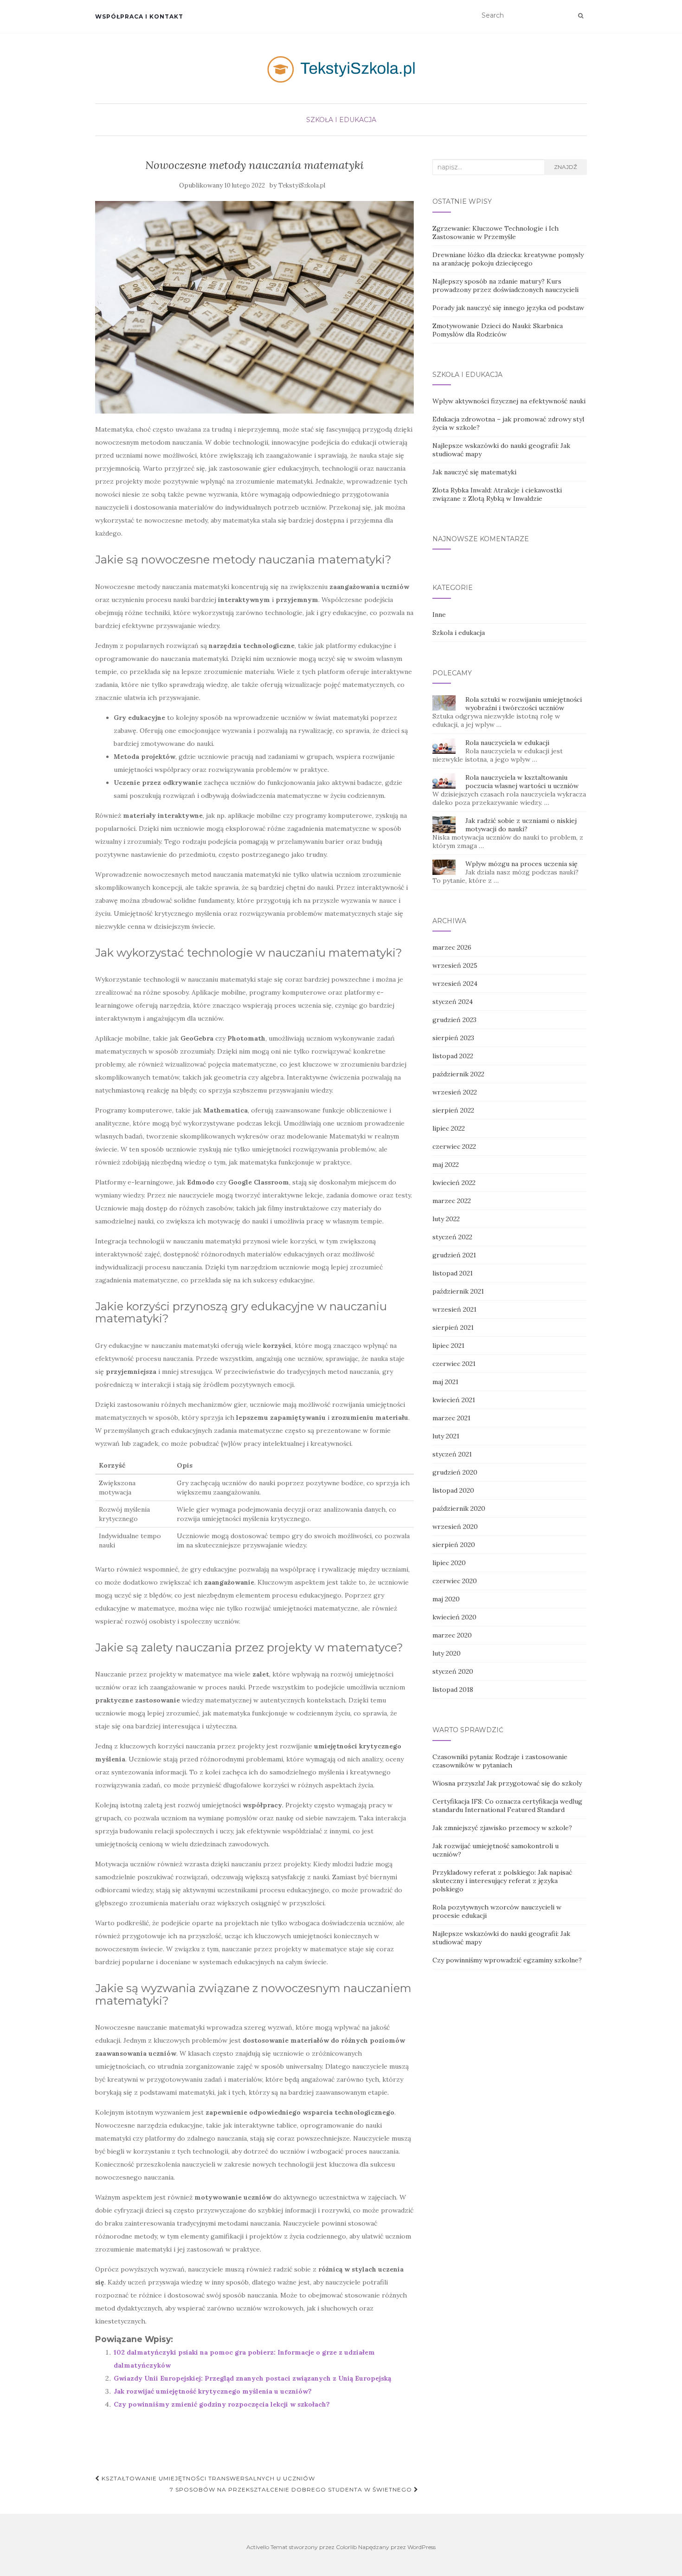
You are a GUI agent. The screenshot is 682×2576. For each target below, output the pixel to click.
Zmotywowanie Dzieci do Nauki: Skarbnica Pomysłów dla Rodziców (498, 330)
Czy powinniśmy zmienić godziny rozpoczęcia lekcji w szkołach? (222, 2404)
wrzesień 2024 (455, 984)
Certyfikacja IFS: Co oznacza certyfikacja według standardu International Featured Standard (507, 1806)
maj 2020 (446, 1599)
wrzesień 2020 (455, 1527)
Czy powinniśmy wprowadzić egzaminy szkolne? (507, 1960)
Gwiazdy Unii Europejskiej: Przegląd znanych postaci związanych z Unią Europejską (252, 2378)
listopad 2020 (453, 1490)
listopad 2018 (453, 1689)
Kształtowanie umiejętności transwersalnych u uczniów (207, 2478)
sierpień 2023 (453, 1038)
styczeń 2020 (453, 1671)
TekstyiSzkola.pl (302, 185)
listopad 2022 (453, 1056)
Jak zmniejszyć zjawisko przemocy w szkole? (502, 1828)
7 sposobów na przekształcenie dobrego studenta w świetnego (292, 2489)
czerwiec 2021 (454, 1364)
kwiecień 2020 (454, 1617)
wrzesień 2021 (454, 1309)
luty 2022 (446, 1219)
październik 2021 (458, 1291)
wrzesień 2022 (455, 1092)
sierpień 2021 (453, 1327)
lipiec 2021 (448, 1346)
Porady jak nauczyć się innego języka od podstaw (508, 308)
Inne (439, 615)
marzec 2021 (451, 1418)
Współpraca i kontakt (139, 16)
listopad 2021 (453, 1273)
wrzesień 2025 (455, 965)
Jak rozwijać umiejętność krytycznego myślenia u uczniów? (213, 2391)
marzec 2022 (452, 1201)
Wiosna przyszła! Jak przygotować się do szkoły (507, 1783)
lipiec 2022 (449, 1128)
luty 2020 (447, 1653)
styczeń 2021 (452, 1454)
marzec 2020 (452, 1635)
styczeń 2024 (453, 1002)
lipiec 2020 (449, 1563)
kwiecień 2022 (454, 1183)
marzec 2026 (452, 947)
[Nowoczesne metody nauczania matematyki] (254, 307)
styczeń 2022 (452, 1237)
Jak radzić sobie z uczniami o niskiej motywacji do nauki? (521, 825)
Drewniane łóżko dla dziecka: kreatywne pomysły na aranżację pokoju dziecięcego (508, 259)
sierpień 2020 (454, 1545)
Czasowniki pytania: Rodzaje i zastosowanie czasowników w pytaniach (500, 1761)
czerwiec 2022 (454, 1146)
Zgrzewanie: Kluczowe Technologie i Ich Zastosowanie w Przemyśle (495, 233)
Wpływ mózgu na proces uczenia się (521, 864)
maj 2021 (445, 1382)
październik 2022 (458, 1074)
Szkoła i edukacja (341, 120)
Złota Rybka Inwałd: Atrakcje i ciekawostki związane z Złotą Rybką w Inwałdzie (497, 494)
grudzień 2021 (454, 1255)
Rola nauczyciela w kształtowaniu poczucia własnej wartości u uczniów (522, 782)
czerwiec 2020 (455, 1581)
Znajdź (566, 167)
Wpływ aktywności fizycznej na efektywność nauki (509, 401)
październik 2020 (459, 1508)
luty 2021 (446, 1436)
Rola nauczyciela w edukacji (507, 743)
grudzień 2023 (454, 1020)
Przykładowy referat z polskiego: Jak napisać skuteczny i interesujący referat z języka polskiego (502, 1881)
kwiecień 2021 (454, 1400)
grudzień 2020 (455, 1472)
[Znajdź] (581, 16)
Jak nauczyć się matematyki (474, 472)
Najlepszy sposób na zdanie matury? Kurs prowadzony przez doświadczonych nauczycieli (505, 285)
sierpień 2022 (453, 1110)
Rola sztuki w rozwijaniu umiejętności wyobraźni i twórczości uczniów (524, 704)
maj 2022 (446, 1165)
